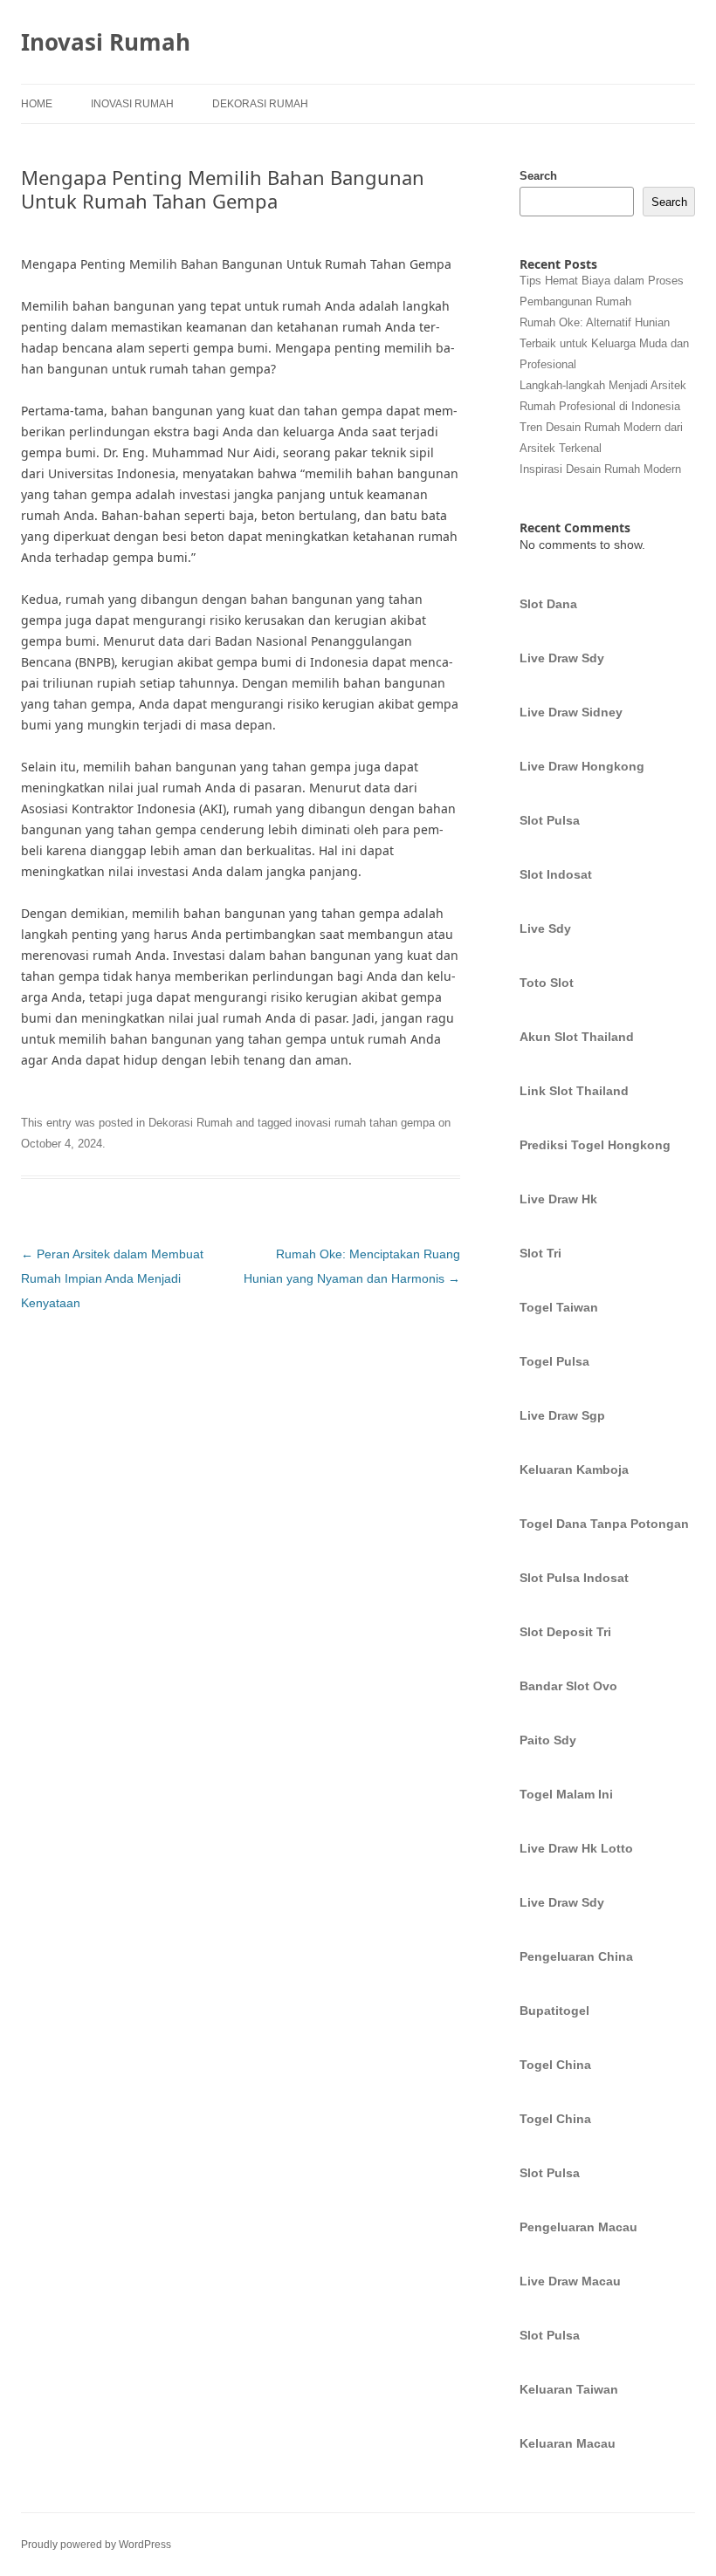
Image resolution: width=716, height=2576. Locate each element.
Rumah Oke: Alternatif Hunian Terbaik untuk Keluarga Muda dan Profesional (604, 343)
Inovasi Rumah (106, 42)
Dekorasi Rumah (260, 104)
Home (37, 104)
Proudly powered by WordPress (96, 2545)
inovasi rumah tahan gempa (365, 1123)
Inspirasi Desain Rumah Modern (600, 469)
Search (538, 176)
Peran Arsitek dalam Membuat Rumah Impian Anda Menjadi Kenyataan (112, 1278)
